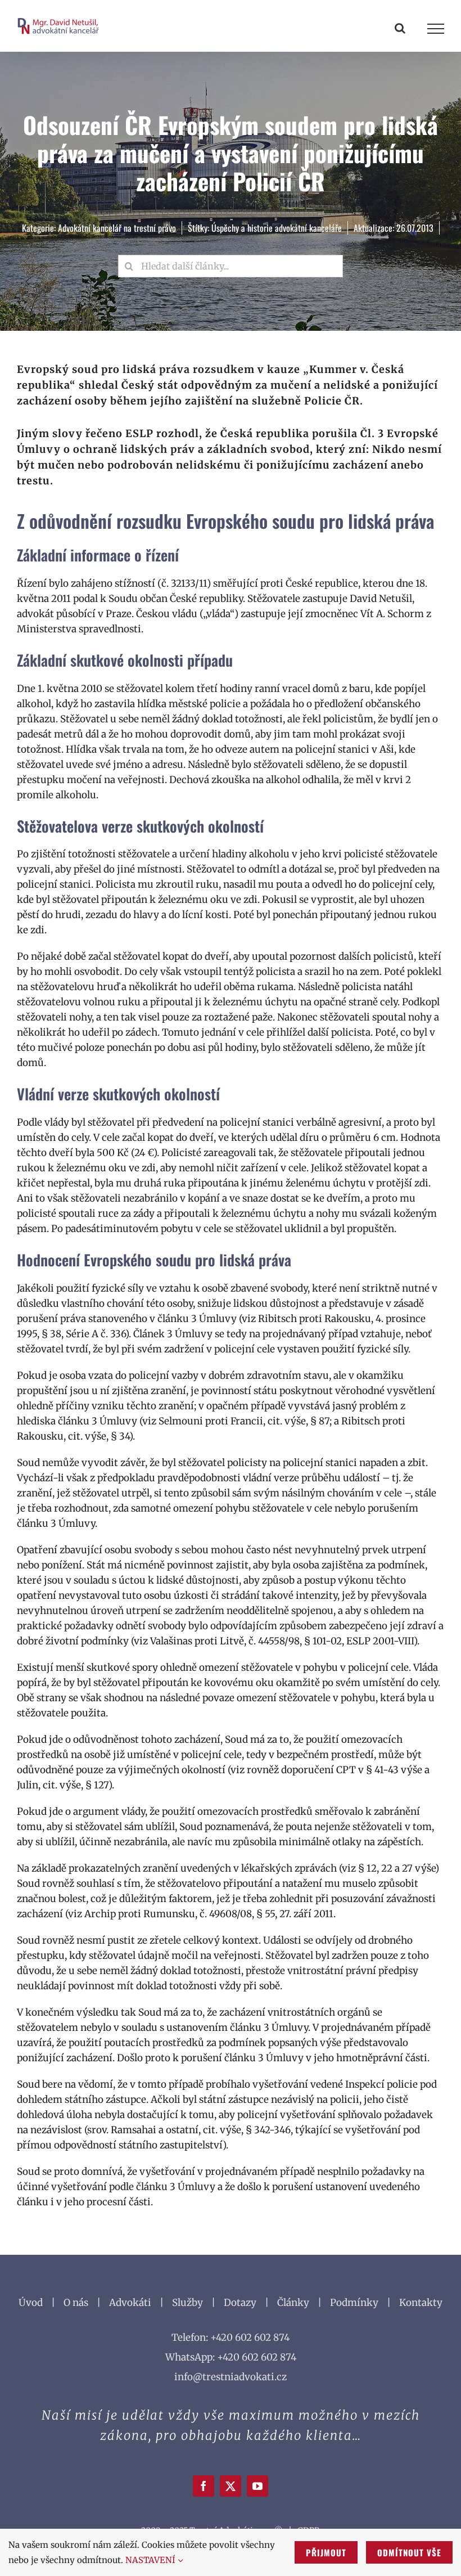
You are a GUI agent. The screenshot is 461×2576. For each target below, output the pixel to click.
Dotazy (240, 2303)
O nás (76, 2303)
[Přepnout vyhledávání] (400, 28)
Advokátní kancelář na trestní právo (117, 228)
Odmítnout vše (409, 2552)
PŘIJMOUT (326, 2552)
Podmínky (354, 2303)
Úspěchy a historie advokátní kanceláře (277, 228)
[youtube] (257, 2486)
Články (293, 2303)
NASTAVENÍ (152, 2560)
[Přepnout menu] (436, 29)
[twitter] (231, 2486)
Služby (187, 2303)
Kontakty (421, 2303)
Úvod (31, 2303)
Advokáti (130, 2303)
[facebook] (204, 2486)
